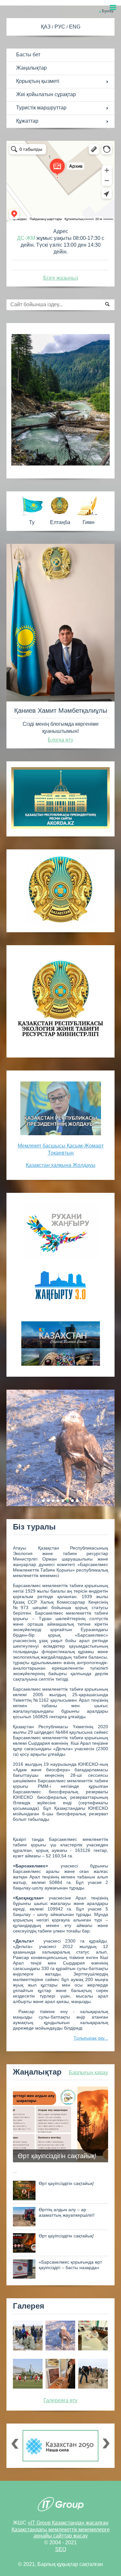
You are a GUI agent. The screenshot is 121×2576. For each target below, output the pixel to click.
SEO (61, 2549)
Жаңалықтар (31, 68)
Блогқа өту (60, 740)
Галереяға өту (60, 2400)
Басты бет (28, 55)
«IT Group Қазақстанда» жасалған (68, 2523)
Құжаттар (27, 121)
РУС (60, 27)
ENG (75, 27)
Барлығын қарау (88, 2072)
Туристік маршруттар (41, 108)
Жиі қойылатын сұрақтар (46, 94)
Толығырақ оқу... (91, 2038)
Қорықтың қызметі (38, 81)
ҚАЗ (46, 27)
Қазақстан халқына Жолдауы (61, 1165)
